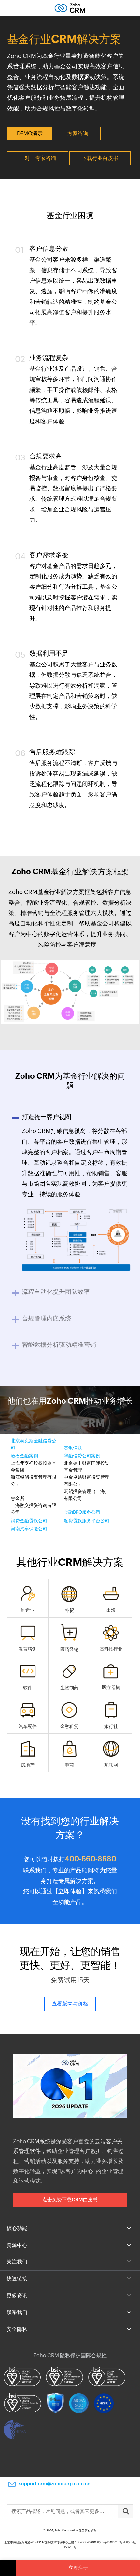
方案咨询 (78, 133)
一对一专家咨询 (38, 158)
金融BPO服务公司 (82, 1512)
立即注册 (78, 2568)
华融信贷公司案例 (82, 1456)
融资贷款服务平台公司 (87, 1521)
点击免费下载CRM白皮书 (70, 2200)
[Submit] (125, 2511)
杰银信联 (73, 1448)
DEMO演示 (30, 133)
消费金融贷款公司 (29, 1521)
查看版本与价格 (70, 2004)
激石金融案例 (24, 1456)
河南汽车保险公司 (29, 1529)
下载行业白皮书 (100, 158)
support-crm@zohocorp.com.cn (55, 2484)
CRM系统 (39, 2141)
